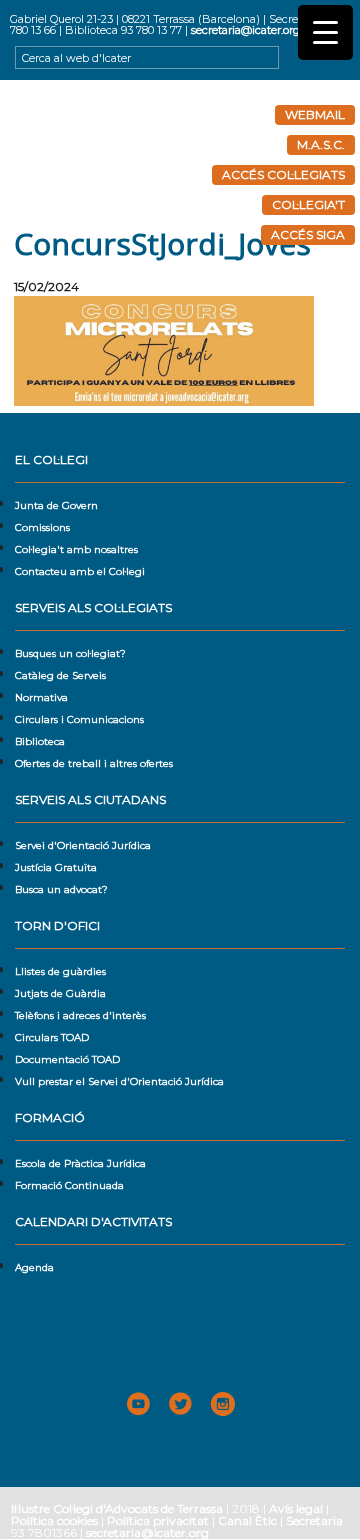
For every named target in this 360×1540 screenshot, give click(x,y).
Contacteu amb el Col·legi (80, 571)
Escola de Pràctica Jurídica (80, 1163)
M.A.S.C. (321, 144)
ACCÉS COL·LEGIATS (283, 174)
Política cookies (54, 1520)
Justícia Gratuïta (56, 867)
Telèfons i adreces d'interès (80, 1015)
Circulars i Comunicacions (79, 719)
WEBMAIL (315, 114)
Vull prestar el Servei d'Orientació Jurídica (119, 1081)
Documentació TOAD (67, 1059)
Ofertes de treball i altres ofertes (94, 763)
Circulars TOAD (52, 1037)
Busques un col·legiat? (70, 653)
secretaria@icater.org (245, 30)
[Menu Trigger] (325, 32)
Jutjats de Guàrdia (60, 993)
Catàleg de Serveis (60, 675)
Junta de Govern (56, 505)
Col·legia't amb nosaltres (76, 549)
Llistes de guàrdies (60, 971)
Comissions (42, 527)
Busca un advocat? (61, 889)
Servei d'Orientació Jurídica (83, 845)
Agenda (34, 1267)
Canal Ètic (247, 1520)
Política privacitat (158, 1520)
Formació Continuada (69, 1185)
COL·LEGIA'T (308, 204)
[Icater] (180, 154)
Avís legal (296, 1508)
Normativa (41, 697)
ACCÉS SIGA (308, 234)
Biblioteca (40, 741)
